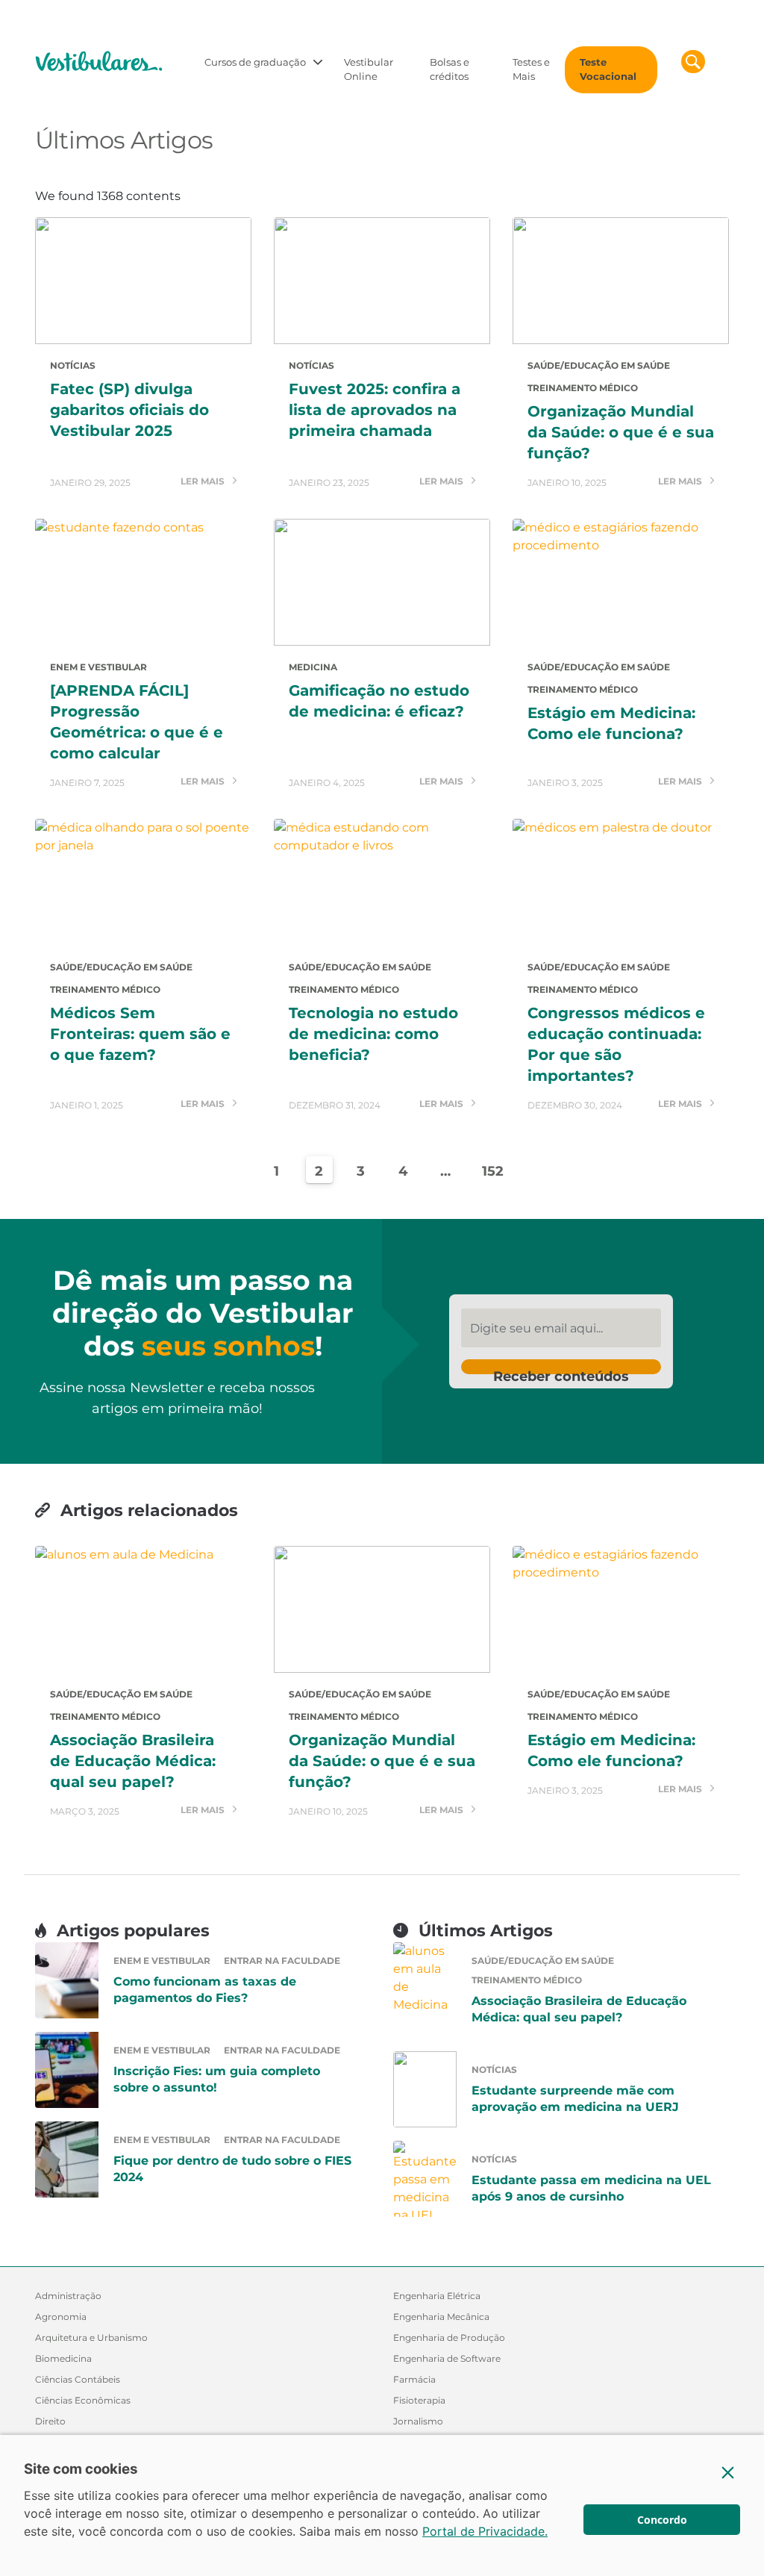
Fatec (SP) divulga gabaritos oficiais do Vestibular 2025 (129, 410)
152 (491, 1171)
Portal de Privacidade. (485, 2531)
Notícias (73, 365)
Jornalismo (418, 2421)
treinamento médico (583, 388)
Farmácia (414, 2379)
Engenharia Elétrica (437, 2296)
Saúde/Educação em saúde (599, 365)
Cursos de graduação (255, 62)
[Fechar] (728, 2472)
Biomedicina (63, 2358)
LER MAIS (204, 482)
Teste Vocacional (608, 69)
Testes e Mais (531, 69)
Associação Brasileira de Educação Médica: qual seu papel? (133, 1761)
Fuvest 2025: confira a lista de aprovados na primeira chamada (375, 410)
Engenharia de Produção (449, 2338)
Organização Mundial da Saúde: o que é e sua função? (621, 432)
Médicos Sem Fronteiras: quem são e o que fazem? (140, 1034)
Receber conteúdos (561, 1371)
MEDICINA (313, 667)
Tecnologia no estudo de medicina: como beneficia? (373, 1034)
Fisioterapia (419, 2400)
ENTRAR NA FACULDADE (282, 1961)
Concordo (662, 2520)
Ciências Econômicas (83, 2400)
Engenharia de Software (447, 2358)
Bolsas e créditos (450, 69)
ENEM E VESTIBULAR (98, 667)
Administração (68, 2296)
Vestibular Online (369, 69)
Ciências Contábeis (78, 2379)
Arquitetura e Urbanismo (91, 2338)
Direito (50, 2421)
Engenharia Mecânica (441, 2317)
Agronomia (61, 2317)
